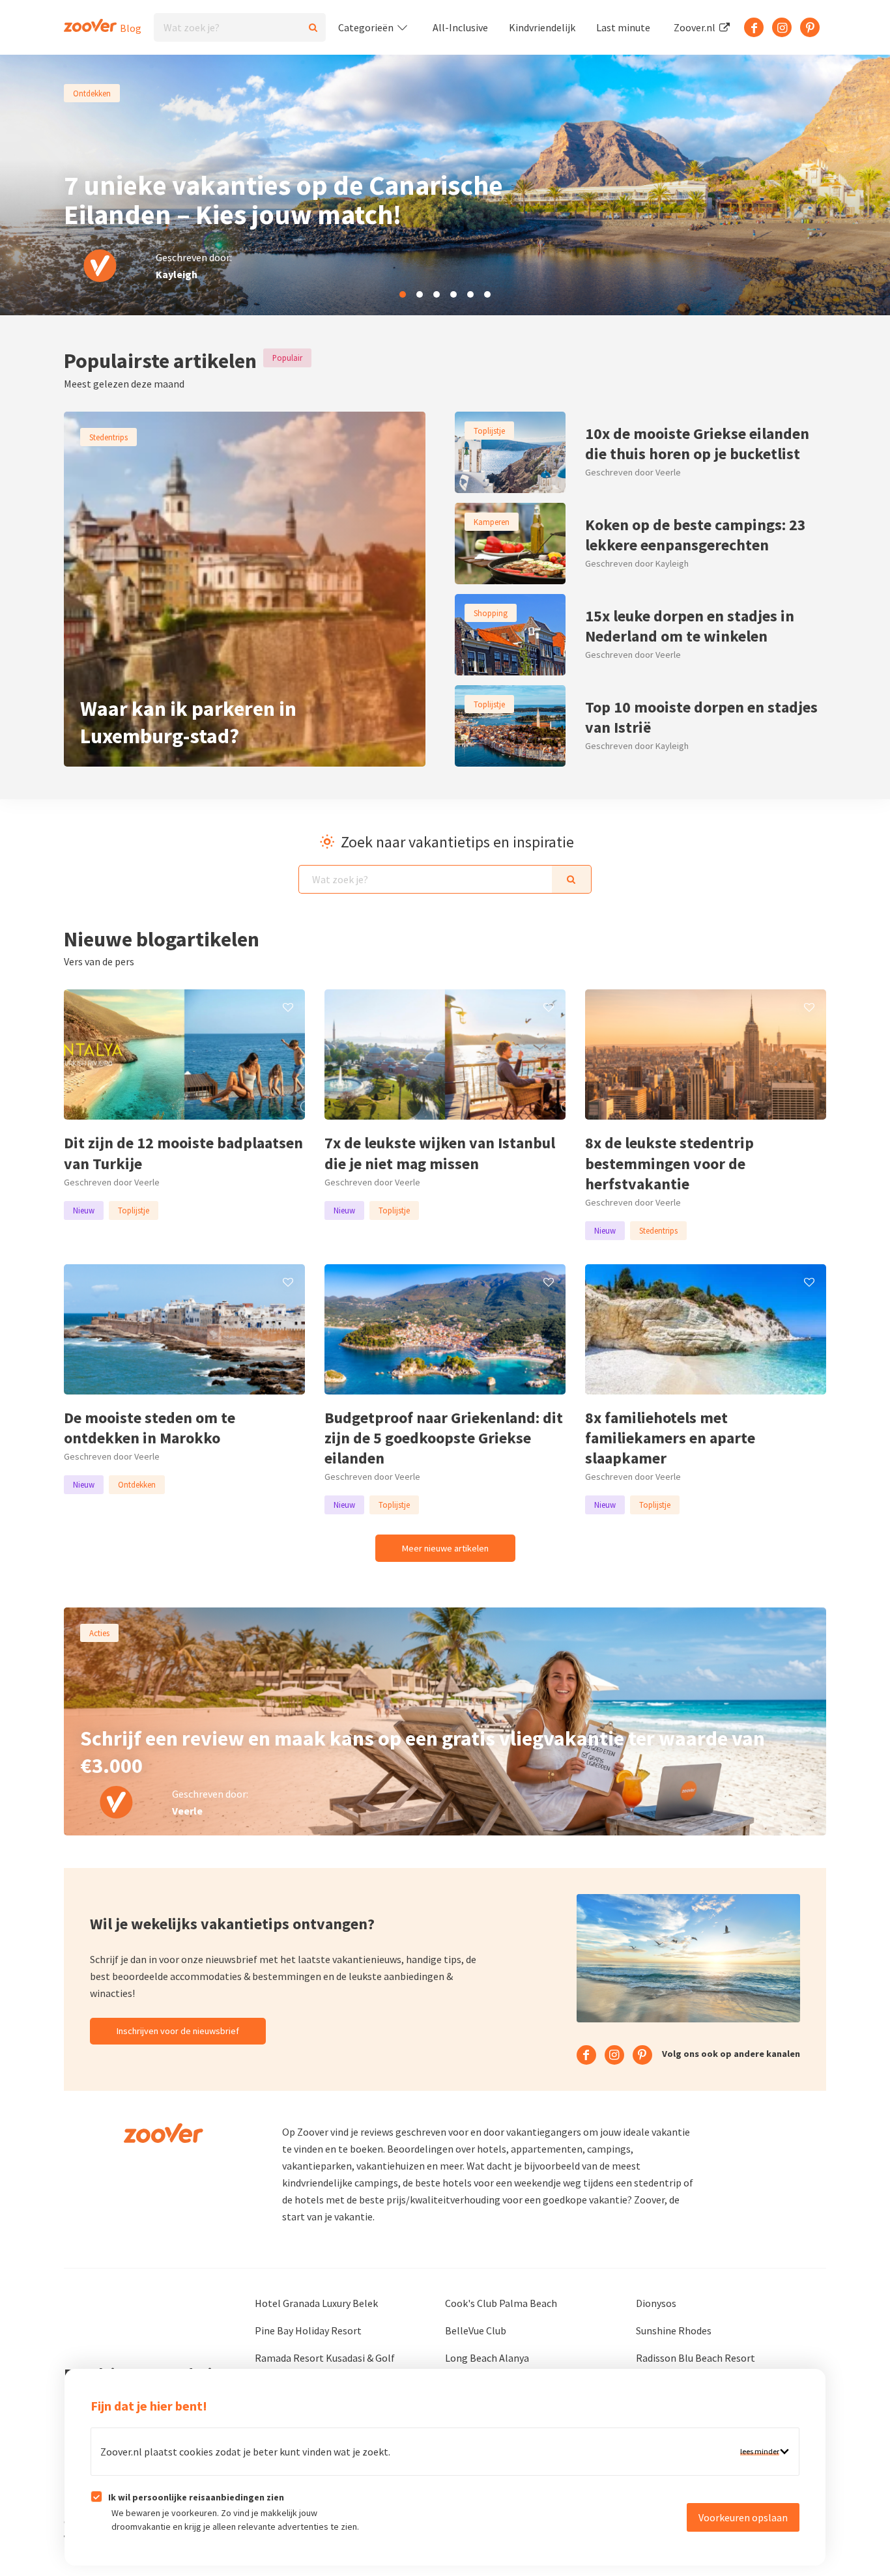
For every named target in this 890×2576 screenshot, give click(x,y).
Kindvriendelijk (542, 27)
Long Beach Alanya (487, 2358)
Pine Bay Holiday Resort (308, 2330)
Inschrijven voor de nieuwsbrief (178, 2031)
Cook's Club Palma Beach (501, 2303)
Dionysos (656, 2303)
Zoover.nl (696, 27)
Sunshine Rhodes (674, 2330)
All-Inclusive (460, 27)
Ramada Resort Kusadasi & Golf (325, 2358)
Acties (99, 1633)
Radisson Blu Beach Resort (696, 2358)
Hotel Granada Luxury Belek (316, 2303)
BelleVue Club (476, 2330)
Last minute (623, 27)
